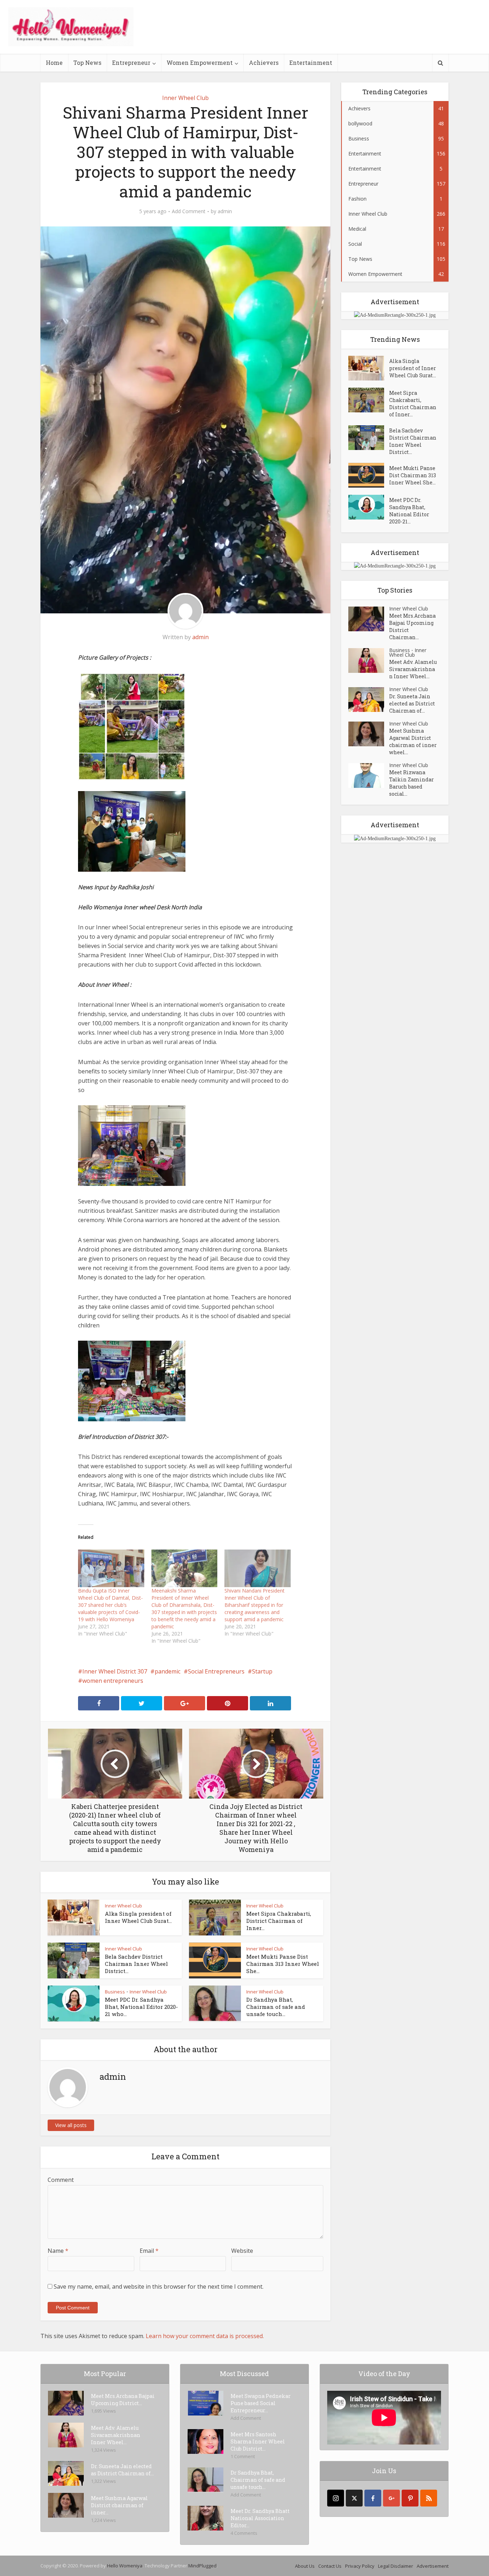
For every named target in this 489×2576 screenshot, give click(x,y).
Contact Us (330, 2566)
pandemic (168, 1671)
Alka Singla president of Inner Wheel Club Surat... (138, 1917)
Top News (87, 63)
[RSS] (429, 2498)
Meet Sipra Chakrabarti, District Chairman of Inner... (279, 1921)
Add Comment (189, 211)
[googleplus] (391, 2498)
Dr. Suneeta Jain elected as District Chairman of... (412, 703)
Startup (262, 1671)
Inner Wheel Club (185, 98)
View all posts (71, 2125)
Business (115, 1992)
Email (149, 2251)
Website (242, 2251)
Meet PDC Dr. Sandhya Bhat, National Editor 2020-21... (409, 511)
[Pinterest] (410, 2498)
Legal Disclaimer (396, 2566)
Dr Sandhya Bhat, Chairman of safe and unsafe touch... (276, 2007)
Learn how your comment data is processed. (205, 2336)
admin (225, 211)
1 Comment (243, 2456)
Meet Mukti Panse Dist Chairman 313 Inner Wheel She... (283, 1964)
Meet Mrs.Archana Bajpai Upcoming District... (123, 2400)
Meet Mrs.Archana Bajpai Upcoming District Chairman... (412, 626)
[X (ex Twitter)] (354, 2498)
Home (54, 63)
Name (58, 2251)
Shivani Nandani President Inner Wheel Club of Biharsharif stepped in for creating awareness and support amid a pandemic (255, 1605)
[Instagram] (336, 2498)
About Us (305, 2566)
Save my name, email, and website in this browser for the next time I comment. (159, 2287)
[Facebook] (373, 2498)
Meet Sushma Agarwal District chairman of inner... (119, 2505)
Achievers (264, 63)
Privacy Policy (360, 2566)
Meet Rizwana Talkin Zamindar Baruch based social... (411, 783)
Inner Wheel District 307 (115, 1671)
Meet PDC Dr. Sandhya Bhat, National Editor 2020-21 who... (141, 2007)
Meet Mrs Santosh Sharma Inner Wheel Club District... (258, 2441)
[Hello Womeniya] (71, 27)
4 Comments (244, 2533)
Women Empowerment (200, 63)
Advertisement (433, 2566)
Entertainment (311, 63)
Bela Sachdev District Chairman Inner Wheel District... (136, 1964)
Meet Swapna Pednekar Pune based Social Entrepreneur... (261, 2403)
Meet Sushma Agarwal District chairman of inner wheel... (413, 741)
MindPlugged (202, 2566)
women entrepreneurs (113, 1681)
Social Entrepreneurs (216, 1671)
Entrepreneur (131, 63)
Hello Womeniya (125, 2566)
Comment (61, 2180)
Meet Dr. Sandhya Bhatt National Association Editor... (260, 2518)
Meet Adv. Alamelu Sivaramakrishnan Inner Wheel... (413, 669)
